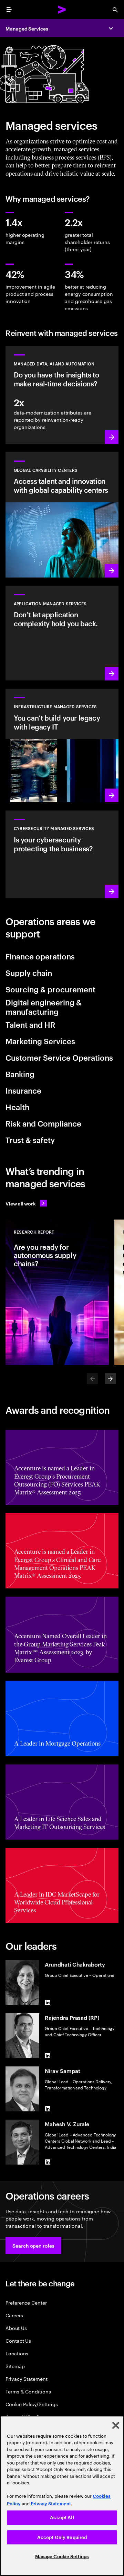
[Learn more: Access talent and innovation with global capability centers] (62, 515)
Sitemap (15, 2366)
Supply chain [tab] (29, 972)
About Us (16, 2328)
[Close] (116, 2425)
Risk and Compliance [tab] (43, 1123)
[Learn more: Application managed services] (62, 633)
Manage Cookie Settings (62, 2557)
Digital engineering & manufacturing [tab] (44, 1007)
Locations (17, 2353)
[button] (33, 2246)
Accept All (62, 2517)
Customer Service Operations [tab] (59, 1057)
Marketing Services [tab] (40, 1041)
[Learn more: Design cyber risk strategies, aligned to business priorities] (62, 854)
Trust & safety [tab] (30, 1140)
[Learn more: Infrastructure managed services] (62, 745)
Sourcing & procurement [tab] (50, 989)
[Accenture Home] (62, 10)
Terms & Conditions (28, 2391)
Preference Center (26, 2302)
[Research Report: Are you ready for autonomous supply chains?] (57, 1292)
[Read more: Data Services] (62, 395)
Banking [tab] (20, 1074)
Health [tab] (17, 1107)
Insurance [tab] (23, 1090)
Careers (14, 2315)
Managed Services (27, 28)
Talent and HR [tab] (30, 1024)
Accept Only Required (62, 2537)
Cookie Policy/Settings (32, 2404)
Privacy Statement (27, 2379)
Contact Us (18, 2340)
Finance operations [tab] (40, 956)
